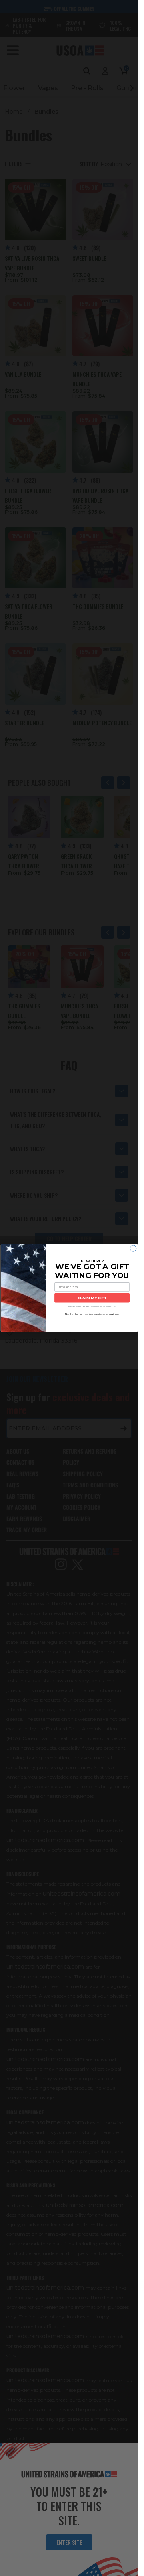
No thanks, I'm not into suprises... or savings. (92, 1314)
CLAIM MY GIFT (92, 1298)
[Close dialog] (133, 1248)
